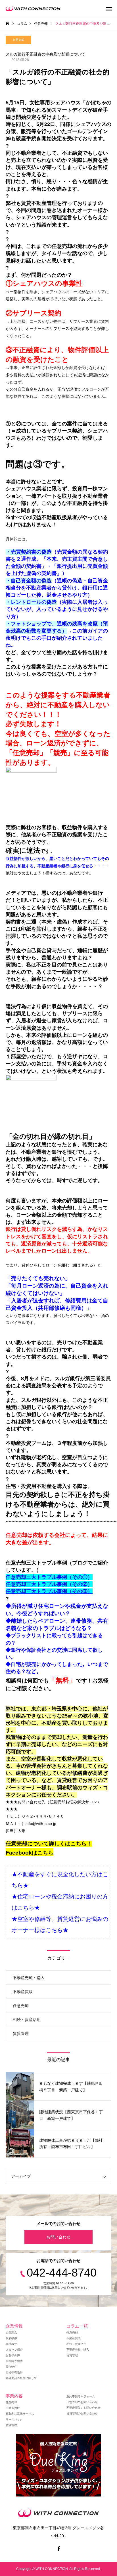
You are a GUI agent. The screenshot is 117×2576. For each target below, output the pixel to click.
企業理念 (11, 2333)
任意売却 (18, 40)
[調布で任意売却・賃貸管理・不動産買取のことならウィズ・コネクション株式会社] (33, 9)
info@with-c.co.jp (41, 1824)
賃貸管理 (21, 2034)
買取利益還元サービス (20, 2414)
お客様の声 (13, 2355)
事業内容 (14, 2396)
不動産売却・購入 (29, 1978)
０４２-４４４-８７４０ (43, 1816)
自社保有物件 (14, 2372)
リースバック (14, 2419)
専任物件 (11, 2367)
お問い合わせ (58, 2237)
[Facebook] (58, 2548)
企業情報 (14, 2326)
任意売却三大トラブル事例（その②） (49, 1584)
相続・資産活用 (27, 2020)
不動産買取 (23, 1992)
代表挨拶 (11, 2338)
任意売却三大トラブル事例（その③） (49, 1591)
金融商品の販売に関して (21, 2378)
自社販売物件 (14, 2361)
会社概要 (11, 2344)
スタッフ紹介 (14, 2350)
